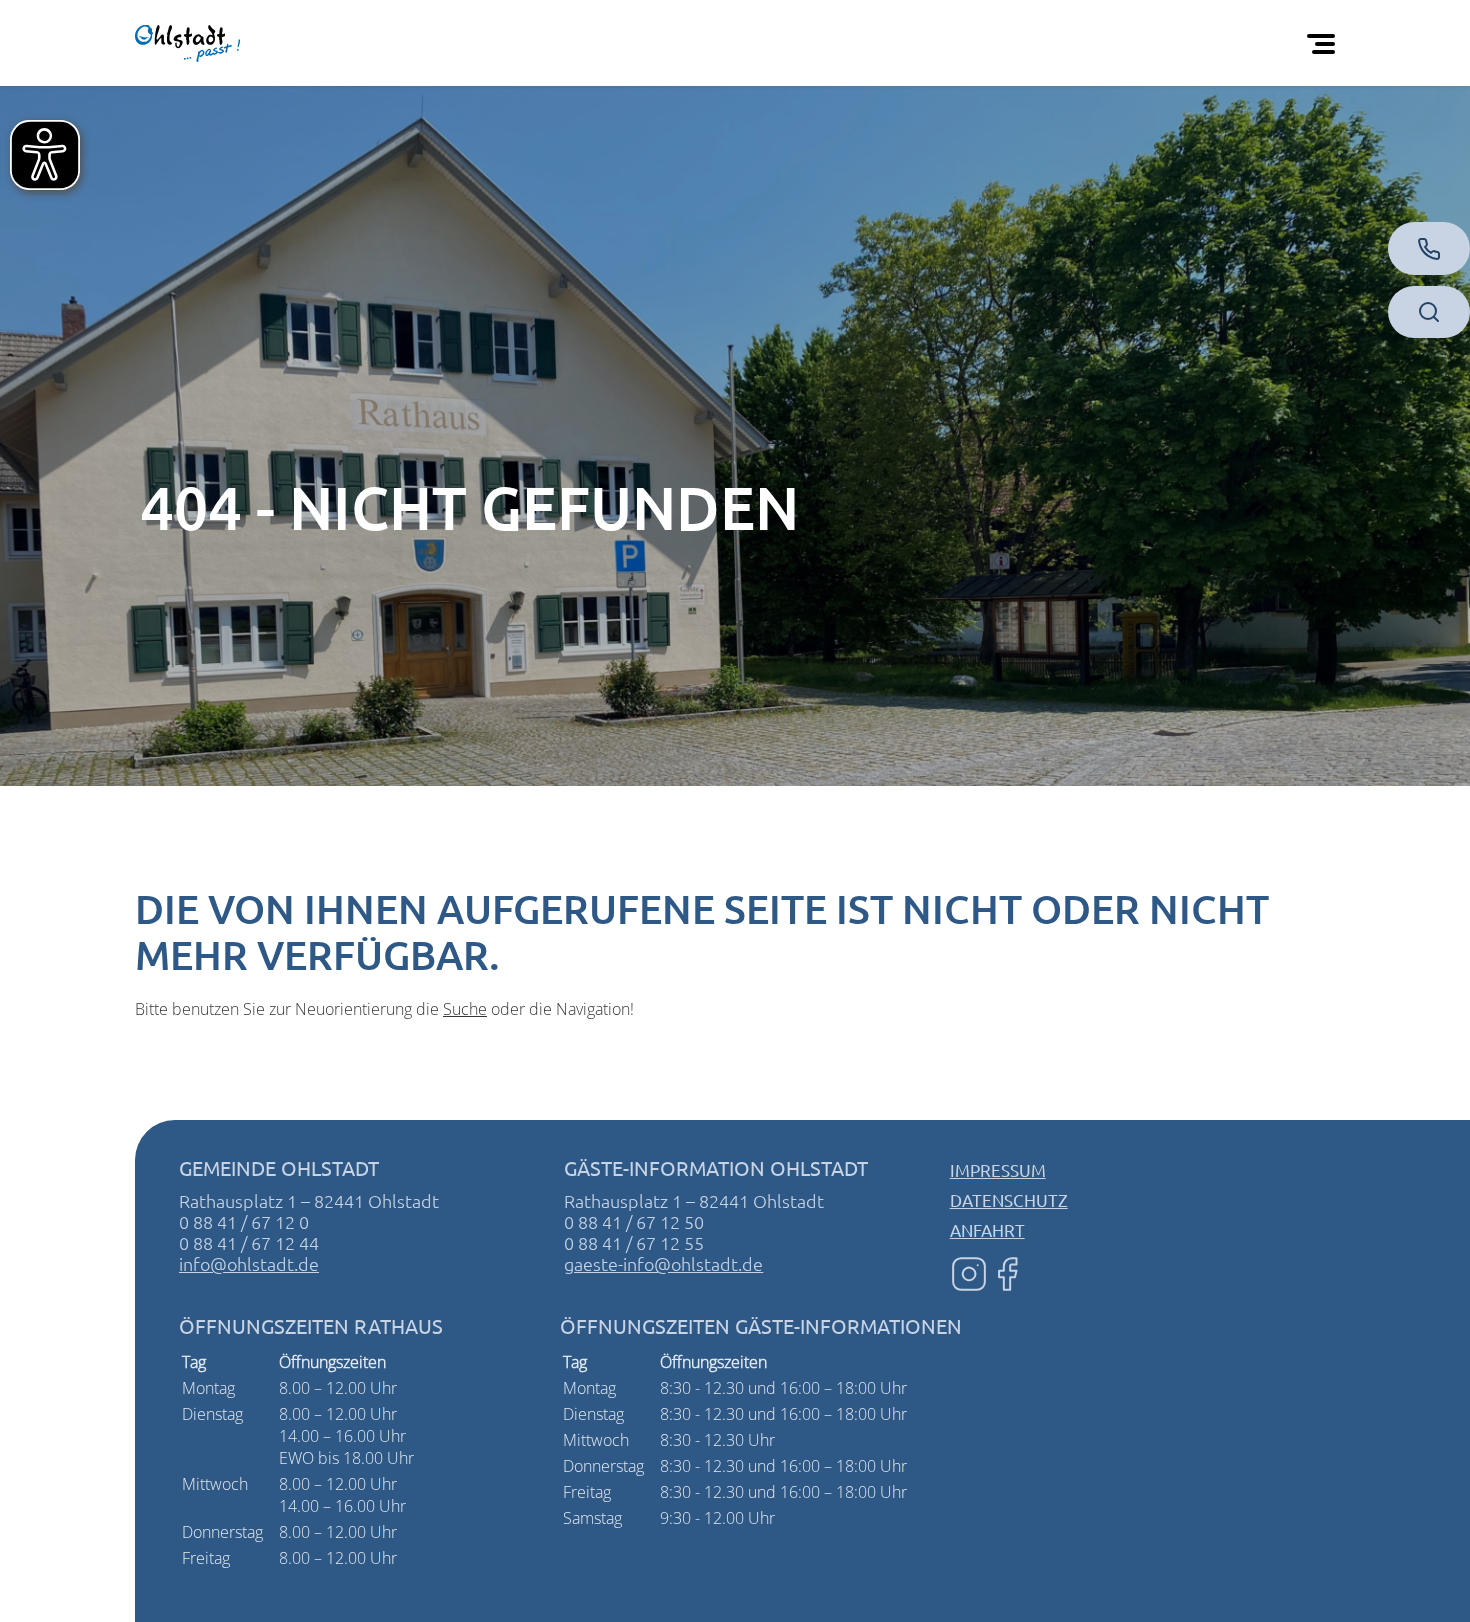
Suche (465, 1009)
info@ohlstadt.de (249, 1263)
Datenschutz (1009, 1199)
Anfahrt (987, 1229)
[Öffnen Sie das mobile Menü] (1325, 43)
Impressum (998, 1169)
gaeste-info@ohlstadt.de (663, 1263)
